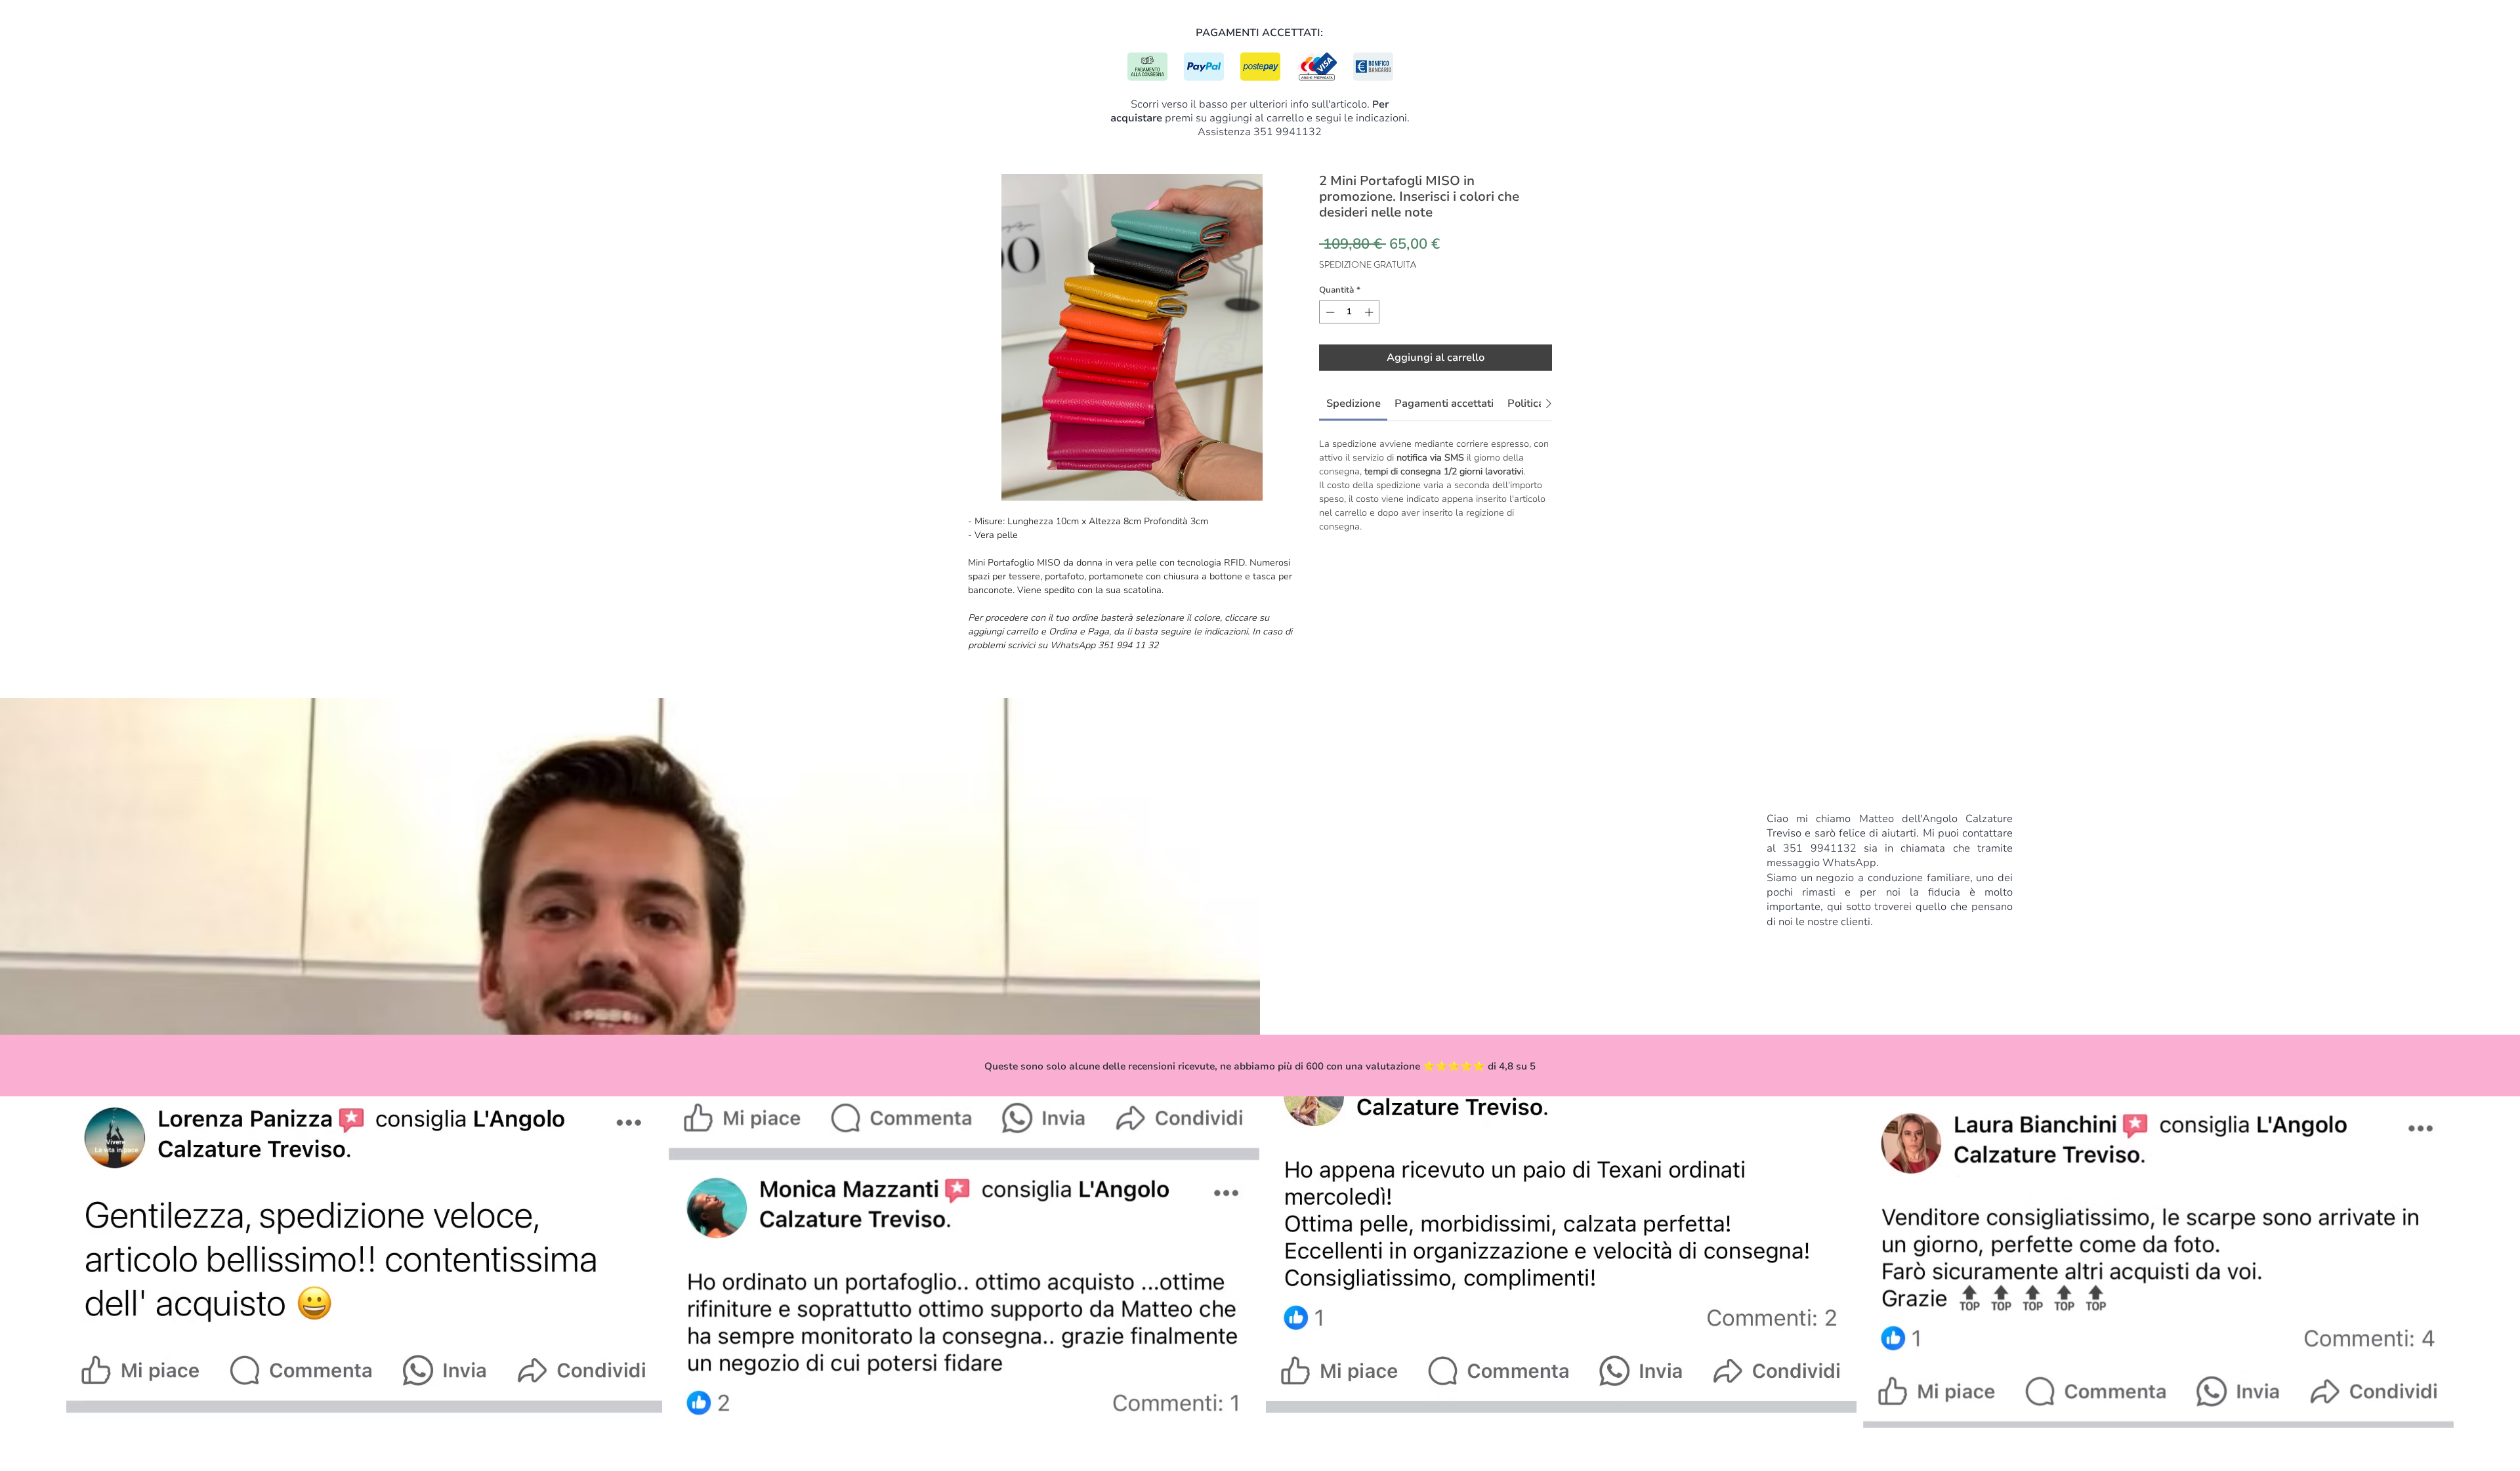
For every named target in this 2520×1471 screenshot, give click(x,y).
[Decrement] (1329, 312)
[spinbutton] (1350, 312)
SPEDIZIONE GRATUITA (1368, 265)
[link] (1354, 404)
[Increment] (1370, 312)
